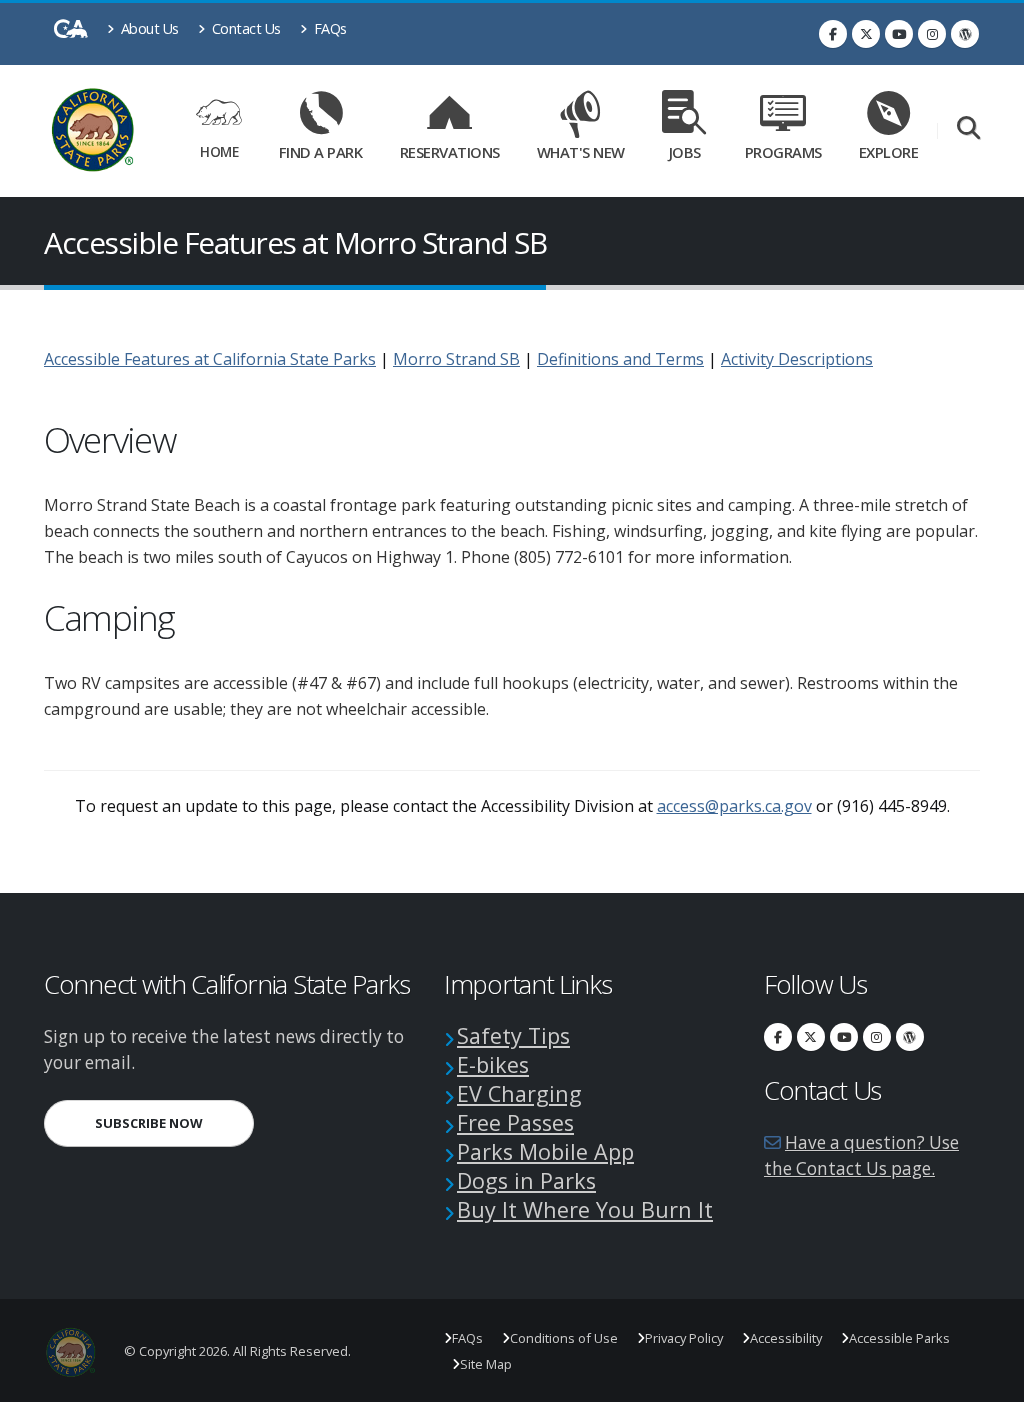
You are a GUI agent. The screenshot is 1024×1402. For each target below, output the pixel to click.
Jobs (685, 152)
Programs (783, 152)
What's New (581, 152)
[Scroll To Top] (989, 1379)
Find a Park (321, 152)
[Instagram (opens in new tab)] (932, 34)
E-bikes (493, 1064)
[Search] (968, 129)
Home (219, 151)
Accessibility (786, 1338)
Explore (889, 152)
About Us (148, 28)
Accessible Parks (899, 1338)
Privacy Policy (684, 1338)
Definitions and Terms (620, 359)
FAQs (328, 28)
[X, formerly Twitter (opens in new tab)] (866, 34)
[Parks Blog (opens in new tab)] (965, 34)
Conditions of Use (564, 1338)
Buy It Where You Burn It (585, 1209)
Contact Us (244, 28)
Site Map (486, 1364)
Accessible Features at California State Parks (210, 359)
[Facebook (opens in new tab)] (833, 34)
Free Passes (515, 1122)
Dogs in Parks (526, 1180)
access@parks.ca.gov (734, 806)
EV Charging (519, 1093)
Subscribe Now (174, 1122)
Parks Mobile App (545, 1151)
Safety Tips (513, 1035)
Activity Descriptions (797, 359)
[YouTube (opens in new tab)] (899, 34)
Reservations (454, 148)
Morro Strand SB (456, 359)
